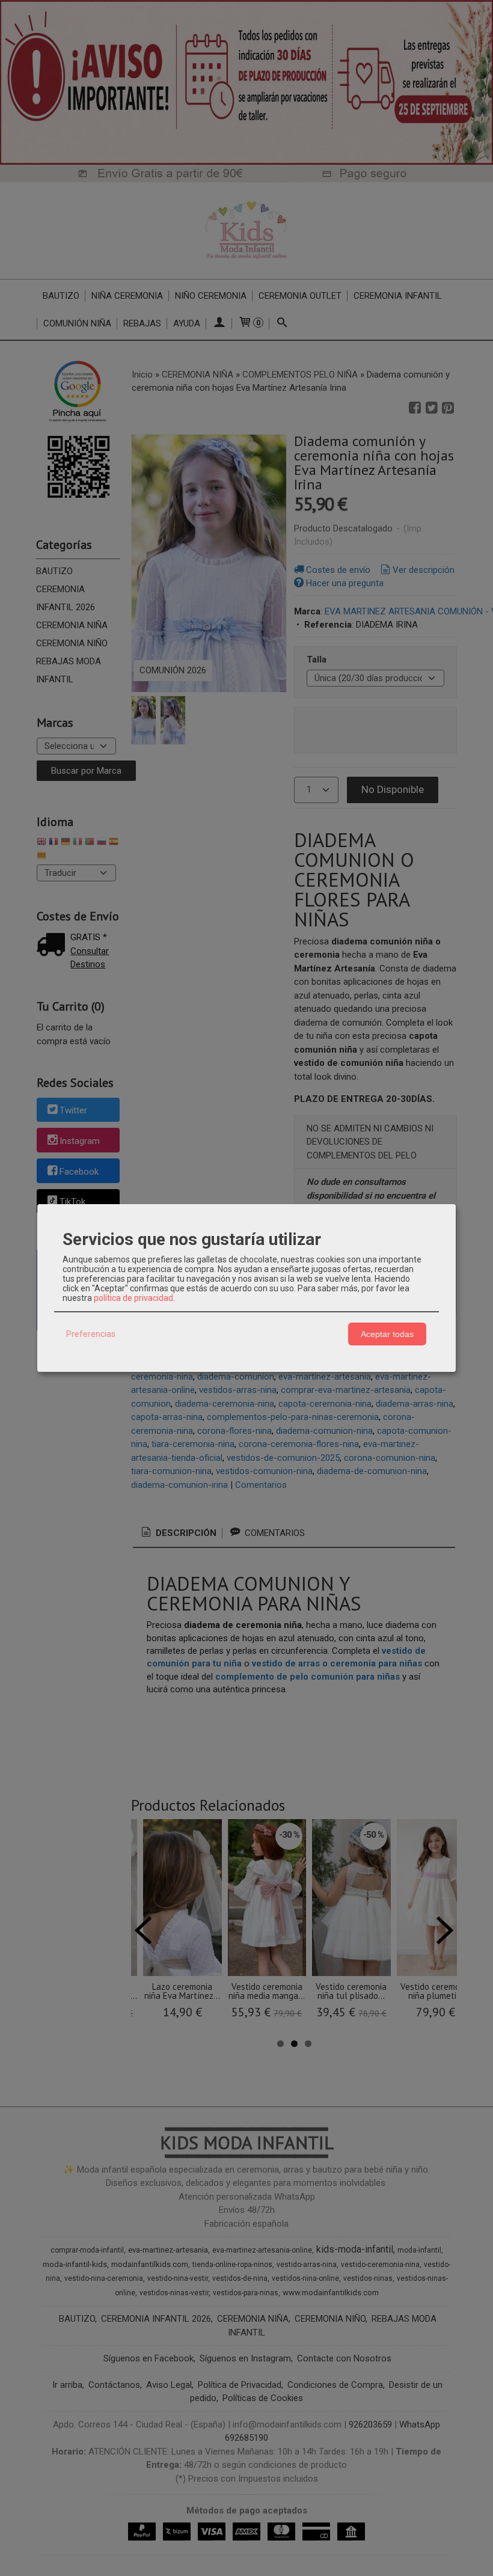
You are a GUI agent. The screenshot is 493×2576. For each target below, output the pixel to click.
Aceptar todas (387, 1334)
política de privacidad (133, 1298)
